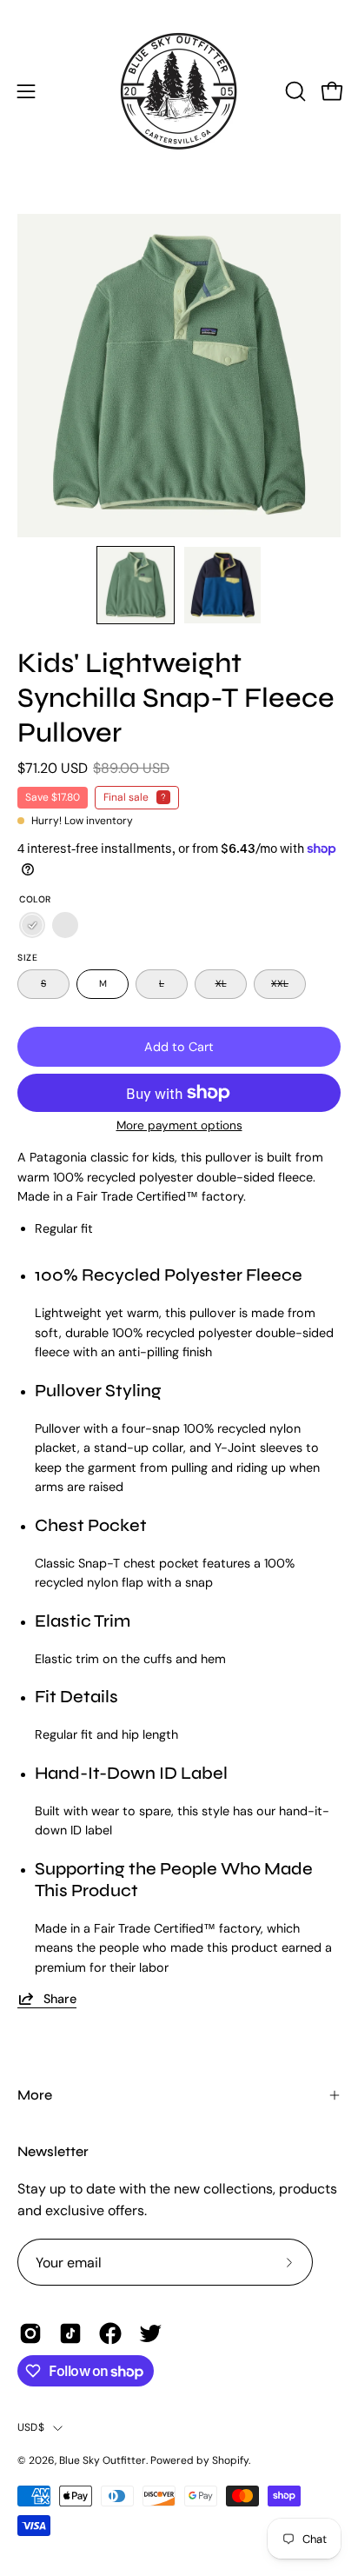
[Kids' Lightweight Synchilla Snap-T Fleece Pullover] (136, 585)
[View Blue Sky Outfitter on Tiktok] (70, 2333)
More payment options (179, 1125)
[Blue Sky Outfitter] (179, 91)
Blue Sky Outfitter (103, 2460)
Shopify (230, 2460)
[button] (294, 91)
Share (60, 1999)
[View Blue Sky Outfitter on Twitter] (150, 2333)
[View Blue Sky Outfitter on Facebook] (110, 2333)
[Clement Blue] (65, 926)
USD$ (31, 2427)
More (35, 2095)
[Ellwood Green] (32, 926)
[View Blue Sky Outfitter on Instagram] (30, 2333)
